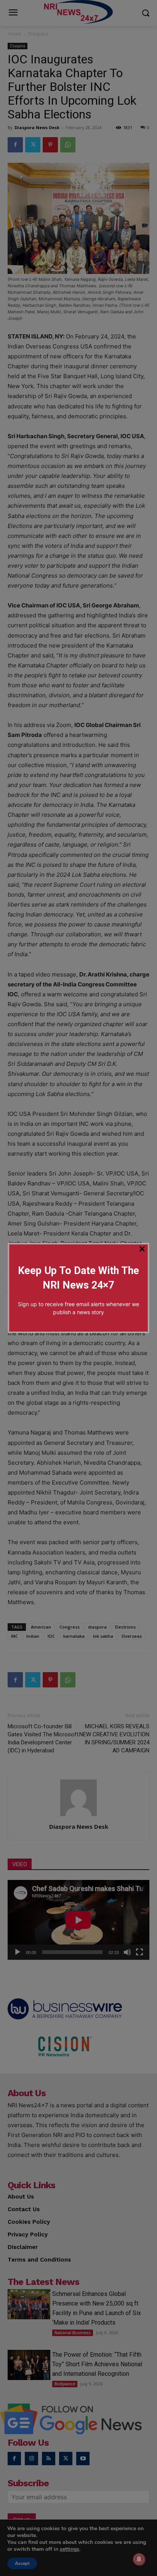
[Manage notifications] (139, 2559)
